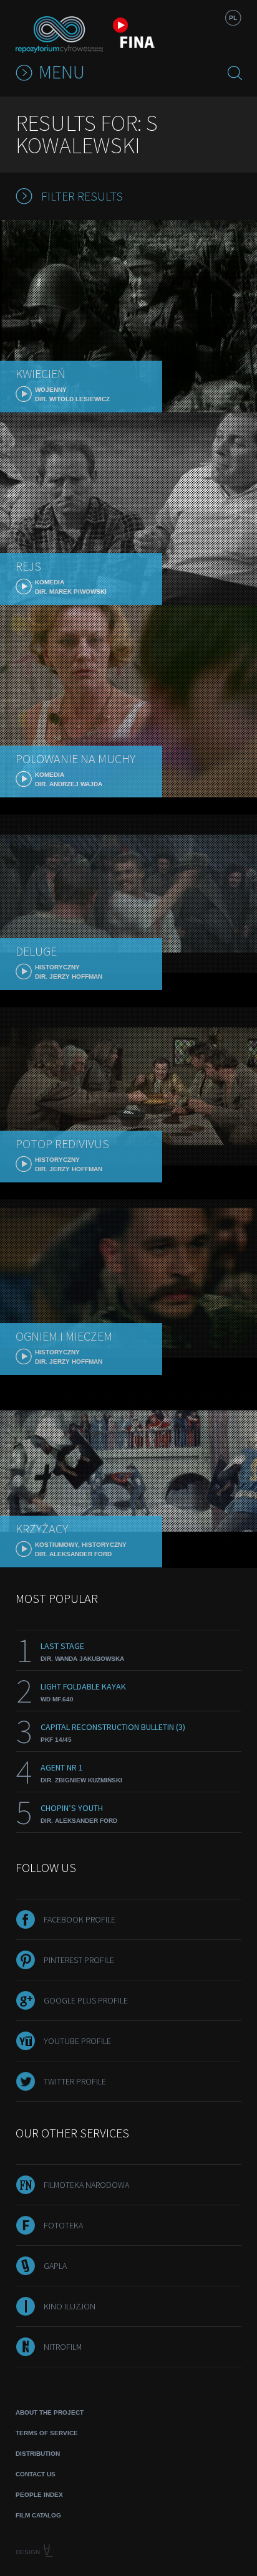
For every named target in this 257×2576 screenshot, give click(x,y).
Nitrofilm (63, 2347)
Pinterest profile (79, 1960)
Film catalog (38, 2515)
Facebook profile (80, 1919)
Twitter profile (75, 2081)
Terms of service (47, 2433)
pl (233, 18)
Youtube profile (77, 2041)
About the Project (50, 2412)
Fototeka (63, 2225)
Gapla (55, 2266)
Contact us (36, 2474)
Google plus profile (86, 2000)
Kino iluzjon (70, 2306)
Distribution (38, 2454)
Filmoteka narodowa (86, 2185)
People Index (39, 2495)
